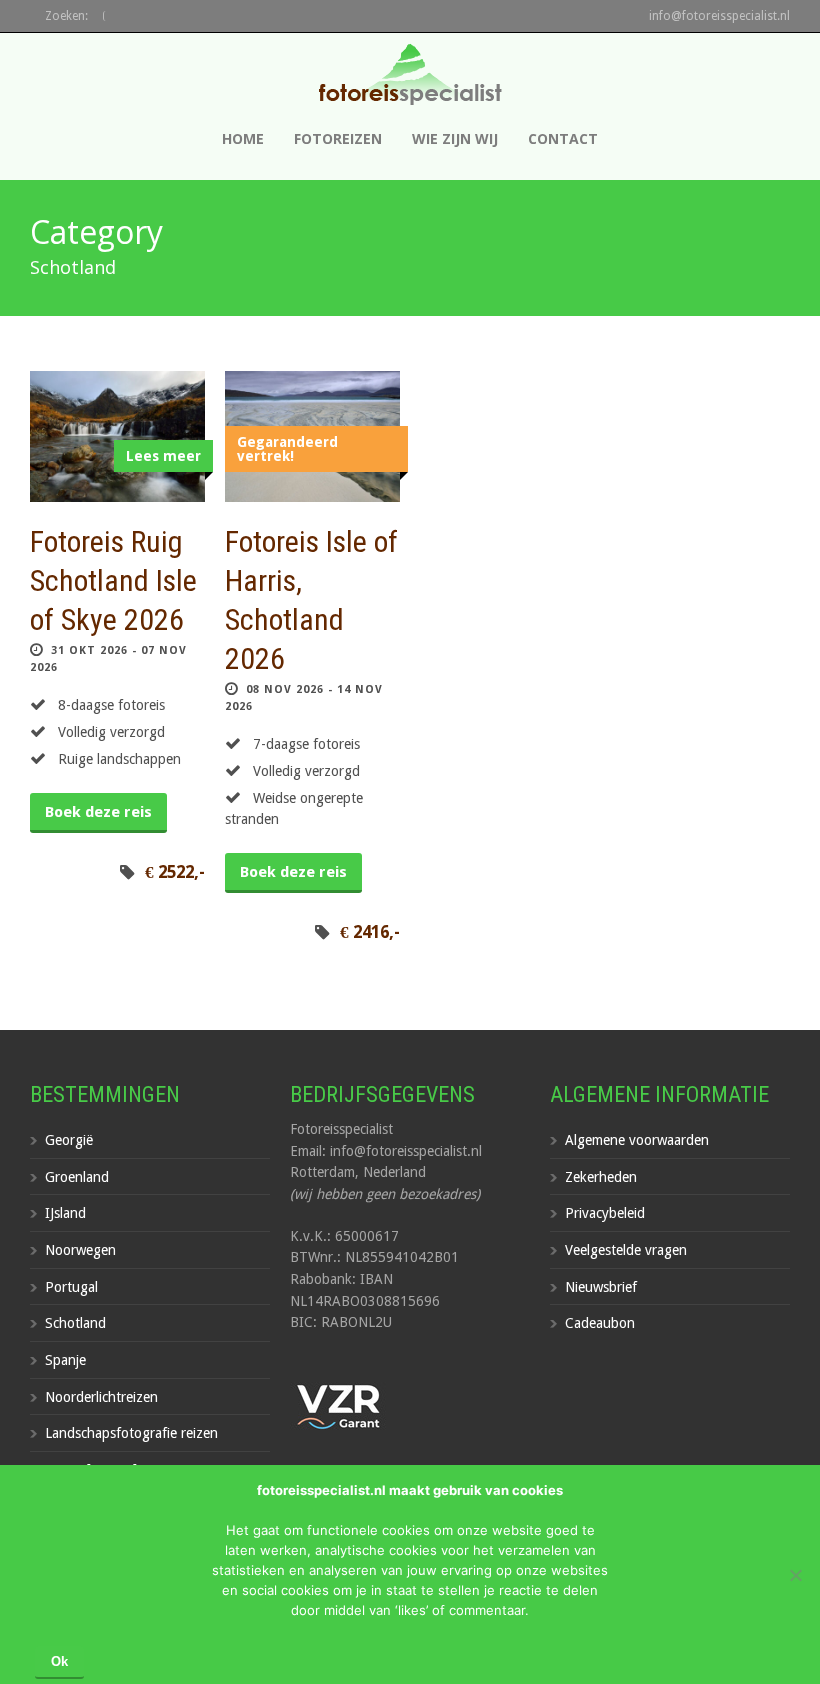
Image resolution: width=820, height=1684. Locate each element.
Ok (59, 1661)
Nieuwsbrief (601, 1287)
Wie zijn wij (455, 138)
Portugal (71, 1287)
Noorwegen (80, 1250)
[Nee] (795, 1575)
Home (243, 138)
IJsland (65, 1213)
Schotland (75, 1323)
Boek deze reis (98, 812)
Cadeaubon (600, 1323)
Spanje (65, 1360)
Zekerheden (601, 1177)
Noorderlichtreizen (101, 1397)
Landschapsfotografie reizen (131, 1433)
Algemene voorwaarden (637, 1140)
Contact (563, 138)
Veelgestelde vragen (626, 1250)
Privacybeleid (605, 1213)
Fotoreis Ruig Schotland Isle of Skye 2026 (113, 580)
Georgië (69, 1140)
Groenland (77, 1177)
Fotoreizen (338, 138)
